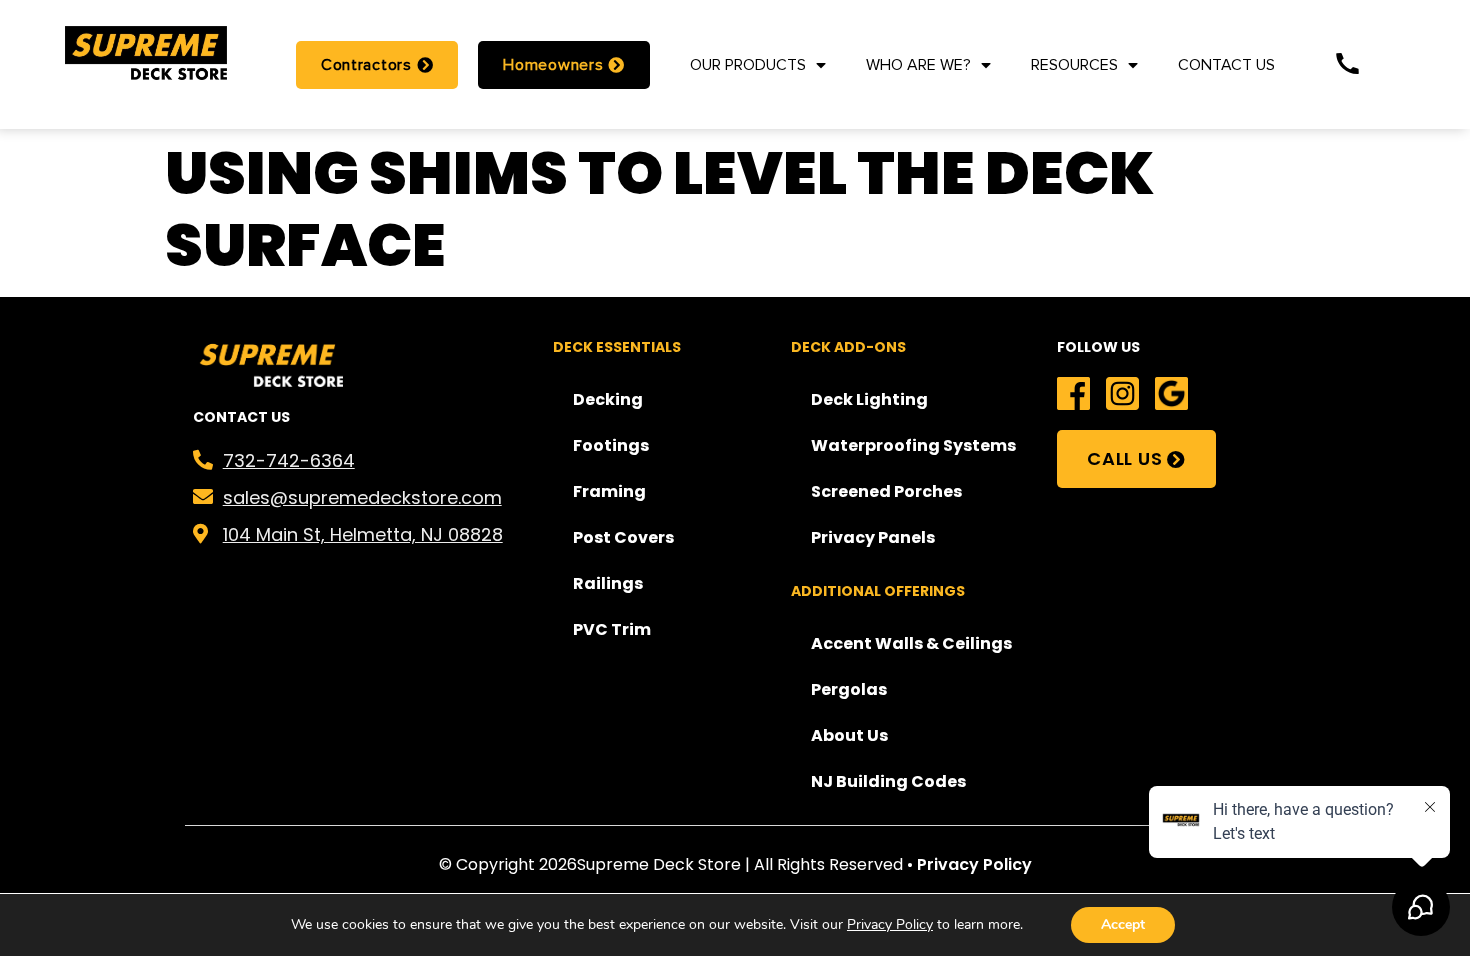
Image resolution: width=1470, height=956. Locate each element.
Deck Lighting (869, 399)
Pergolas (849, 689)
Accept (1123, 924)
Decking (608, 399)
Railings (608, 583)
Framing (609, 491)
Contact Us (1226, 65)
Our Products (748, 65)
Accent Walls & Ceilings (911, 643)
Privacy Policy (974, 864)
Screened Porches (886, 491)
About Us (849, 735)
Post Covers (623, 537)
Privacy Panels (873, 537)
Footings (611, 445)
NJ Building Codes (888, 781)
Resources (1074, 65)
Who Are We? (918, 65)
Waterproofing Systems (913, 445)
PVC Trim (612, 629)
